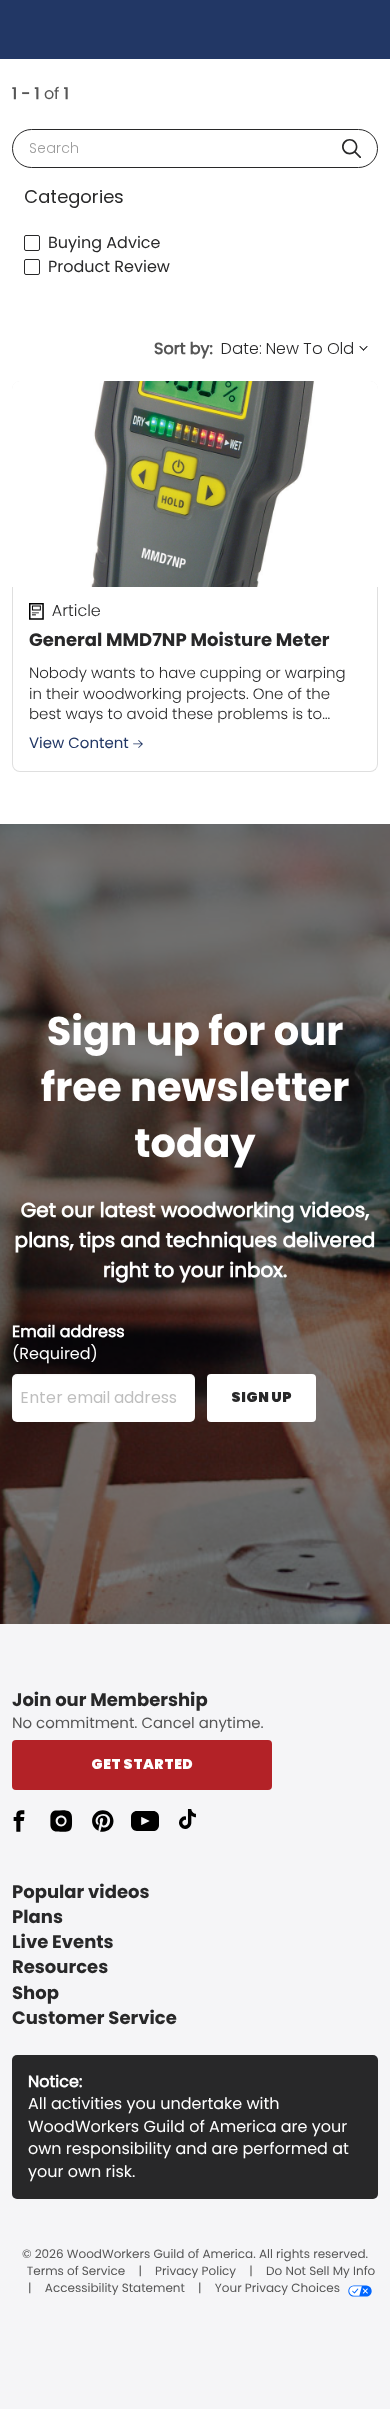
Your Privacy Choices (277, 2289)
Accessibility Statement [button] (115, 2289)
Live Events (63, 1942)
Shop (35, 1993)
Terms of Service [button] (76, 2272)
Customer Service (94, 2018)
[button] (351, 148)
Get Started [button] (142, 1764)
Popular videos (81, 1892)
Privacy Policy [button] (195, 2272)
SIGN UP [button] (261, 1397)
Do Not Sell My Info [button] (320, 2272)
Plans (37, 1917)
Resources (60, 1967)
